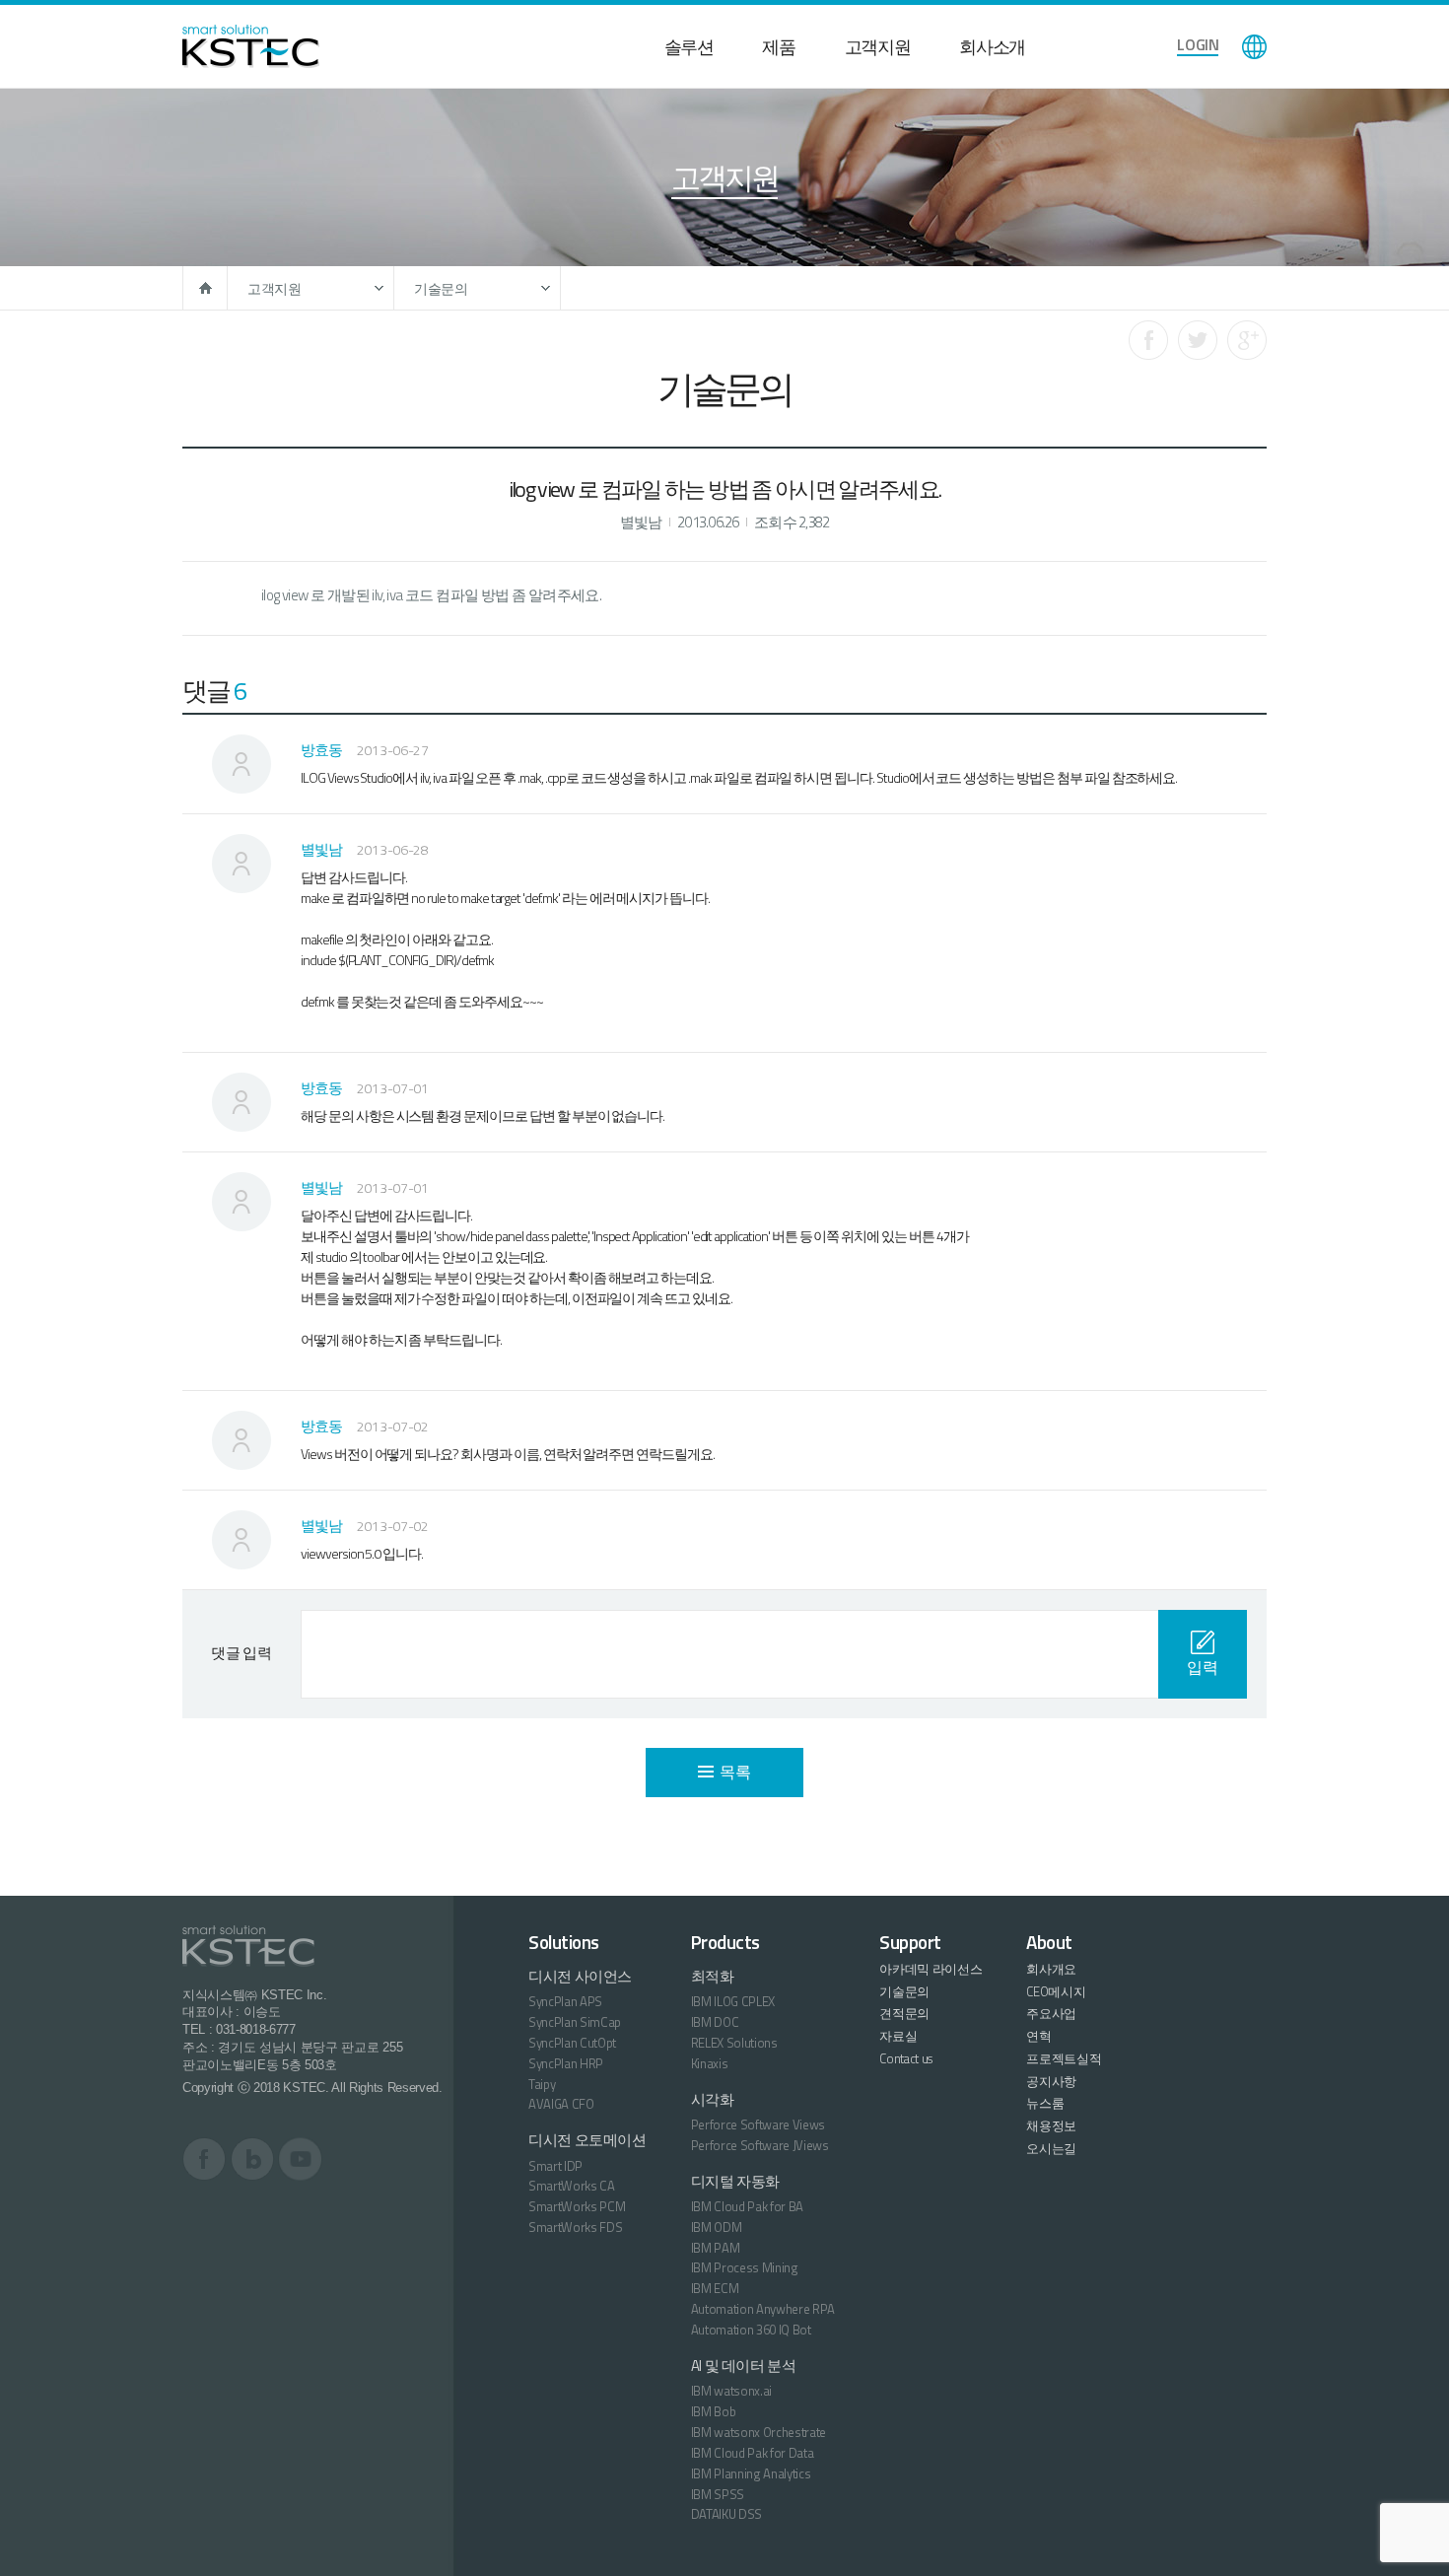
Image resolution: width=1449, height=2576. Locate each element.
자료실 (898, 2036)
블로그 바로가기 (253, 2159)
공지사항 (1051, 2081)
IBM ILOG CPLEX (733, 2001)
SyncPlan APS (565, 2001)
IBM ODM (717, 2227)
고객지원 (878, 47)
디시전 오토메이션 (587, 2140)
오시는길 (1051, 2148)
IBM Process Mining (745, 2267)
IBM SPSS (718, 2494)
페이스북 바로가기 (205, 2159)
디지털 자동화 (735, 2181)
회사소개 (992, 47)
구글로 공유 (1247, 340)
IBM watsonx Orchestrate (759, 2432)
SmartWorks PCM (577, 2206)
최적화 (713, 1976)
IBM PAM (716, 2248)
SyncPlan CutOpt (572, 2043)
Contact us (906, 2058)
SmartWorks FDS (575, 2227)
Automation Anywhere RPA (763, 2309)
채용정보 (1051, 2125)
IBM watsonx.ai (731, 2391)
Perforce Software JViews (760, 2145)
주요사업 (1051, 2013)
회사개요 (1051, 1969)
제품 (778, 47)
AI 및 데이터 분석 (744, 2366)
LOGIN (1198, 44)
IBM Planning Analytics (751, 2473)
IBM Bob (714, 2411)
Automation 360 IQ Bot (751, 2330)
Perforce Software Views (759, 2124)
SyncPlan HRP (566, 2063)
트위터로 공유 (1198, 340)
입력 (1202, 1667)
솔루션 (689, 47)
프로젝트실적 (1064, 2058)
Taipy (542, 2084)
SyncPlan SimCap (575, 2022)
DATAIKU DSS (726, 2514)
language (1254, 47)
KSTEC (251, 46)
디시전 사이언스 (580, 1976)
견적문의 (904, 2013)
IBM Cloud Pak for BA (748, 2206)
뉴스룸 (1045, 2103)
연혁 (1038, 2036)
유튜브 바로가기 (300, 2159)
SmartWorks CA (572, 2186)
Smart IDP (555, 2166)
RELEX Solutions (734, 2043)
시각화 (713, 2099)
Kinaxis (710, 2063)
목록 (735, 1772)
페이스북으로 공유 (1148, 340)
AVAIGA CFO (561, 2104)
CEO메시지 (1056, 1991)
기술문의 (441, 288)
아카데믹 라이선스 (931, 1969)
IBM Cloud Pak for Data (753, 2453)
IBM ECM (715, 2288)
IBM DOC (715, 2022)
